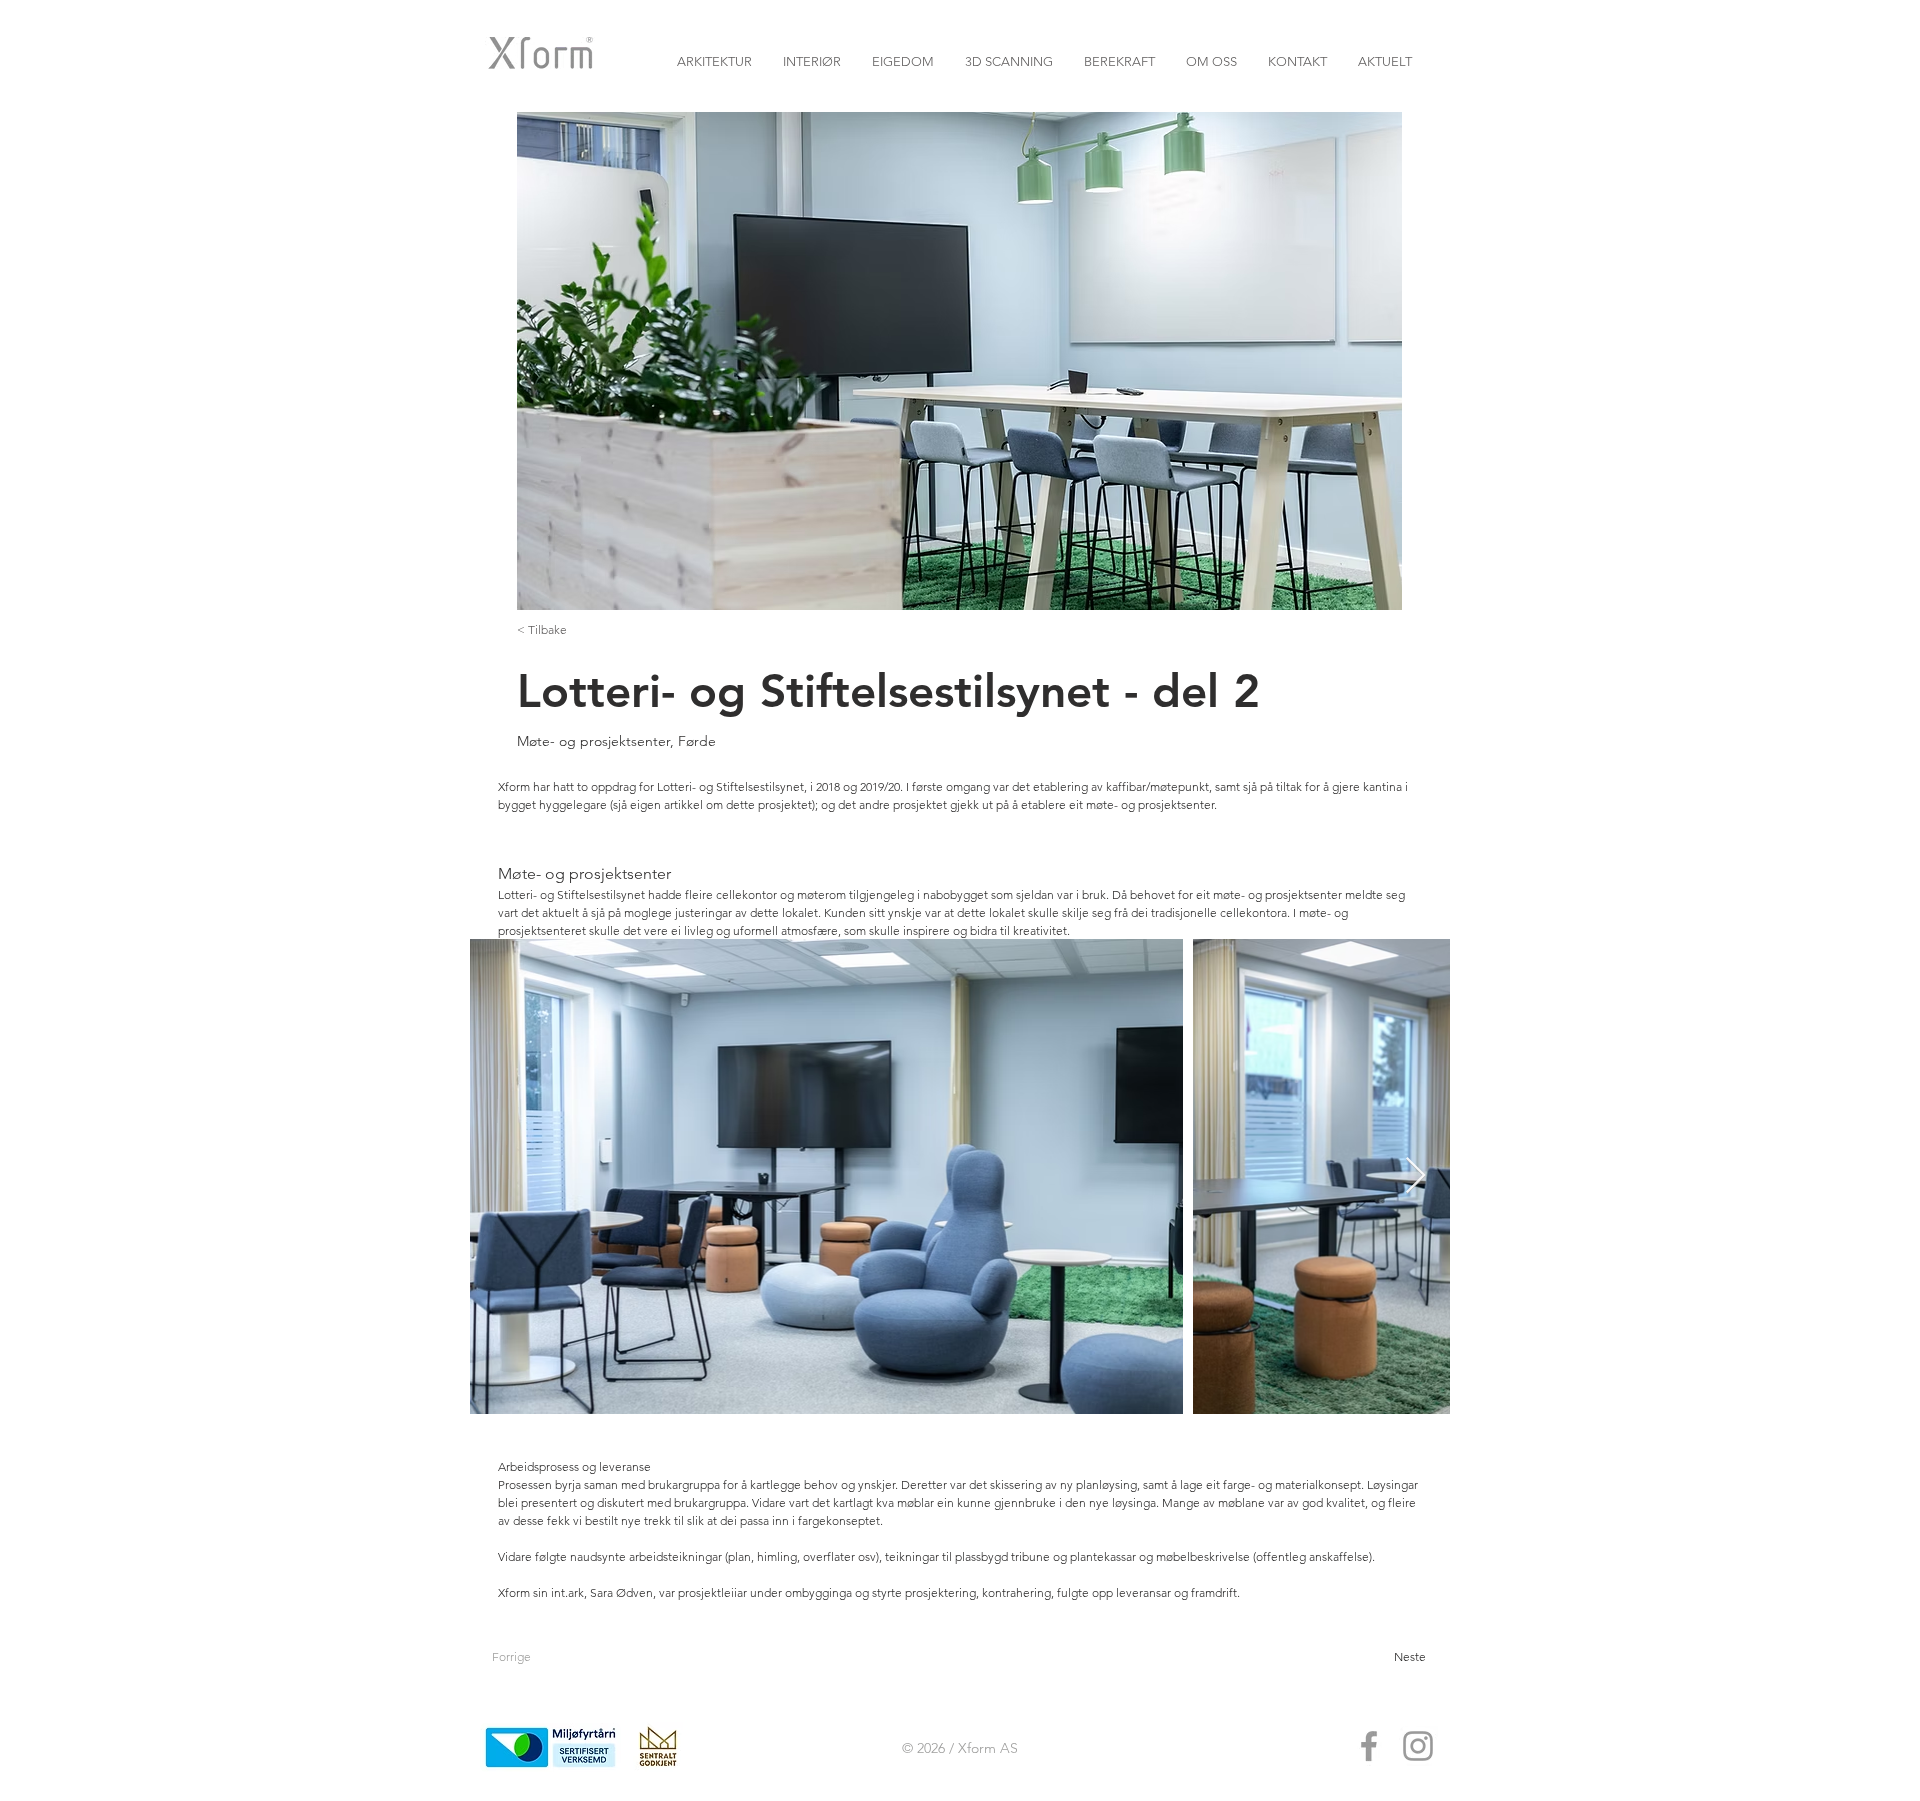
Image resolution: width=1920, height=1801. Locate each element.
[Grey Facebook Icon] (1369, 1746)
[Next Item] (1415, 1176)
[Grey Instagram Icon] (1418, 1746)
